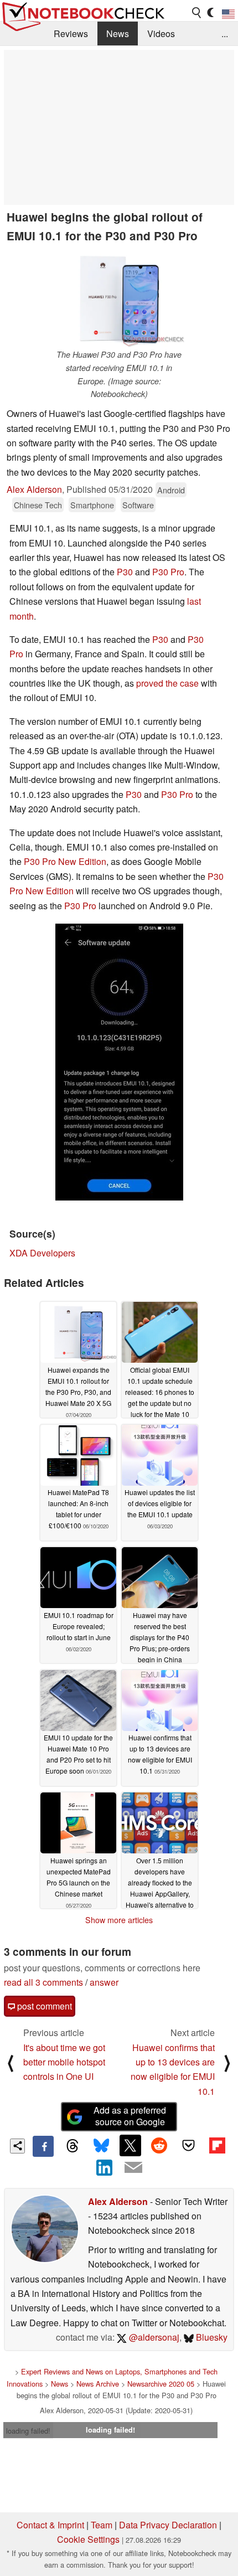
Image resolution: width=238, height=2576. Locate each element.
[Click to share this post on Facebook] (43, 2146)
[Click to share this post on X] (130, 2145)
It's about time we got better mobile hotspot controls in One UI (64, 2062)
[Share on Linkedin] (105, 2167)
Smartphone (92, 505)
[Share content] (17, 2146)
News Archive (98, 2384)
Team (102, 2525)
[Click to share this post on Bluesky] (101, 2146)
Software (138, 505)
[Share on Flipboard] (217, 2145)
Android (171, 490)
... (225, 34)
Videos (161, 34)
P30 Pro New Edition (65, 861)
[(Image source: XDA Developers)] (119, 1062)
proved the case (167, 683)
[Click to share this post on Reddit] (159, 2145)
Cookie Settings (88, 2539)
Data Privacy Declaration (168, 2525)
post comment (43, 2006)
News (118, 34)
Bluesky (211, 2337)
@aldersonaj (153, 2337)
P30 (125, 572)
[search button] (197, 13)
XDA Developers (42, 1253)
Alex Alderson (34, 489)
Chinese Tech (38, 505)
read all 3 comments (43, 1982)
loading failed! (28, 2431)
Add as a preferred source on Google (130, 2116)
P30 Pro (168, 572)
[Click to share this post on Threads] (72, 2146)
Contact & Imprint (50, 2525)
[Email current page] (133, 2168)
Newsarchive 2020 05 (161, 2384)
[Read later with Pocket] (188, 2145)
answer (104, 1982)
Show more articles (119, 1920)
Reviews (71, 34)
